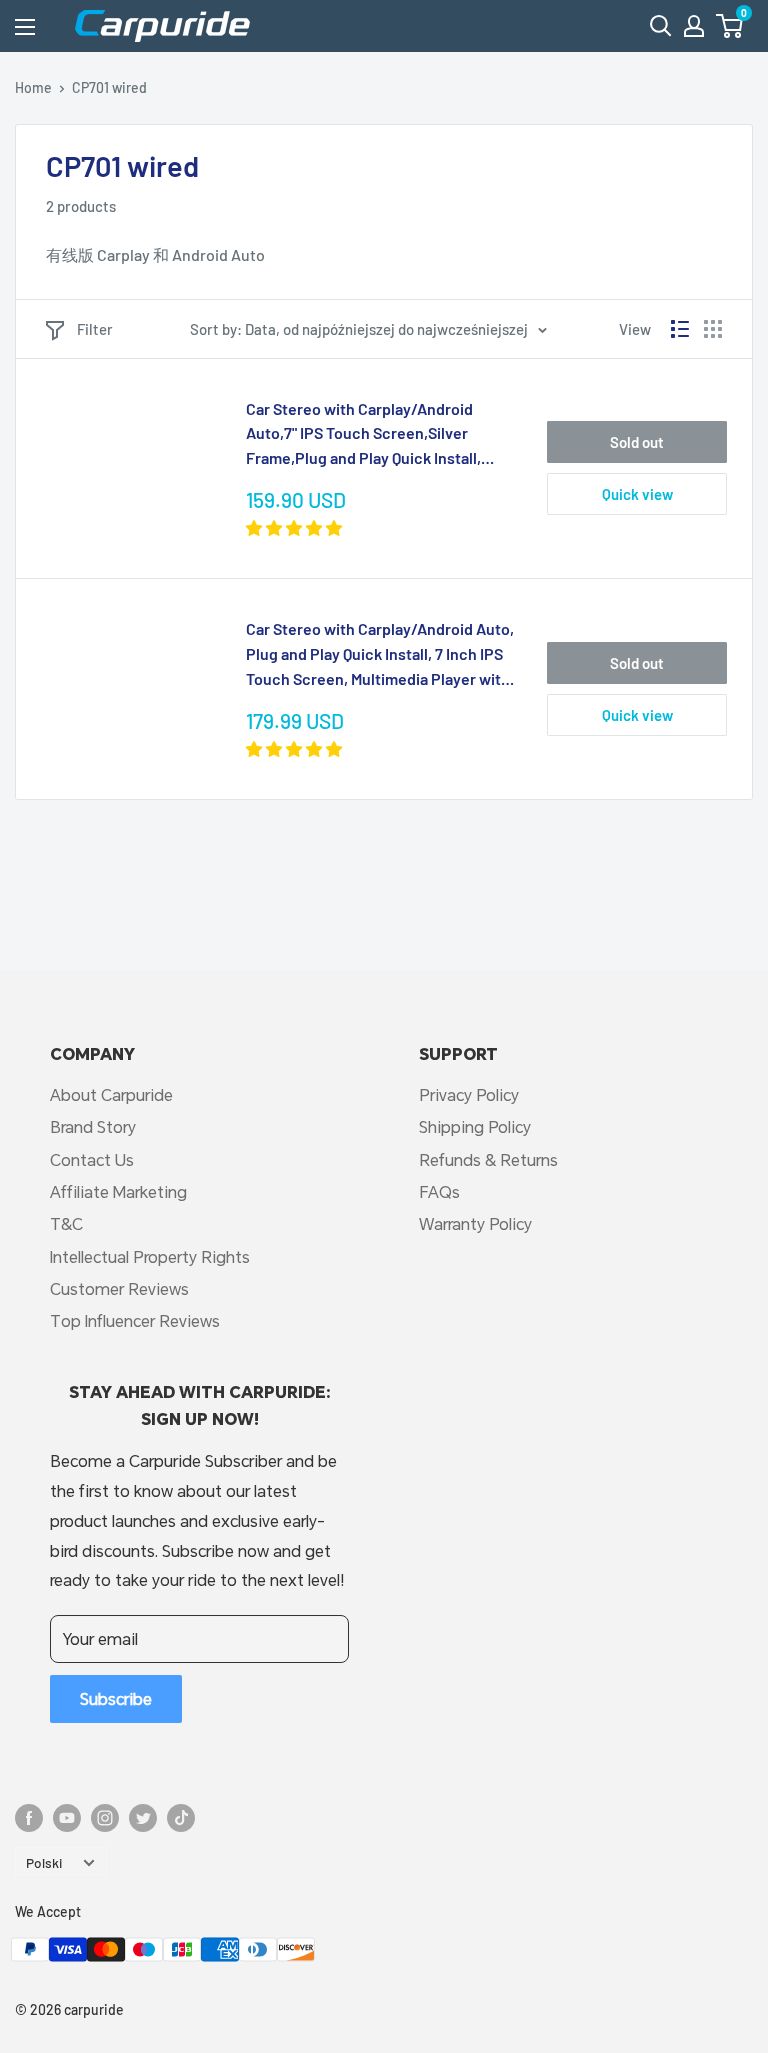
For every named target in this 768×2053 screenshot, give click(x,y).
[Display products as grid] (713, 329)
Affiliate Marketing (118, 1191)
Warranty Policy (475, 1223)
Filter (95, 329)
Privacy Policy (469, 1094)
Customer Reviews (119, 1288)
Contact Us (92, 1159)
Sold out (637, 442)
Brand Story (93, 1126)
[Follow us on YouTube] (67, 1817)
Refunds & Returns (488, 1159)
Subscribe (116, 1698)
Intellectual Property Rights (150, 1256)
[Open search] (661, 26)
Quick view (637, 494)
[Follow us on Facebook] (29, 1817)
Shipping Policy (475, 1126)
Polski (44, 1862)
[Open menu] (25, 27)
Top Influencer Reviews (135, 1320)
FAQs (439, 1191)
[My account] (694, 26)
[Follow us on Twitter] (143, 1817)
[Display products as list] (680, 329)
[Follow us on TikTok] (181, 1817)
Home (33, 87)
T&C (66, 1223)
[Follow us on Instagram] (105, 1817)
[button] (729, 26)
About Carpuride (111, 1094)
